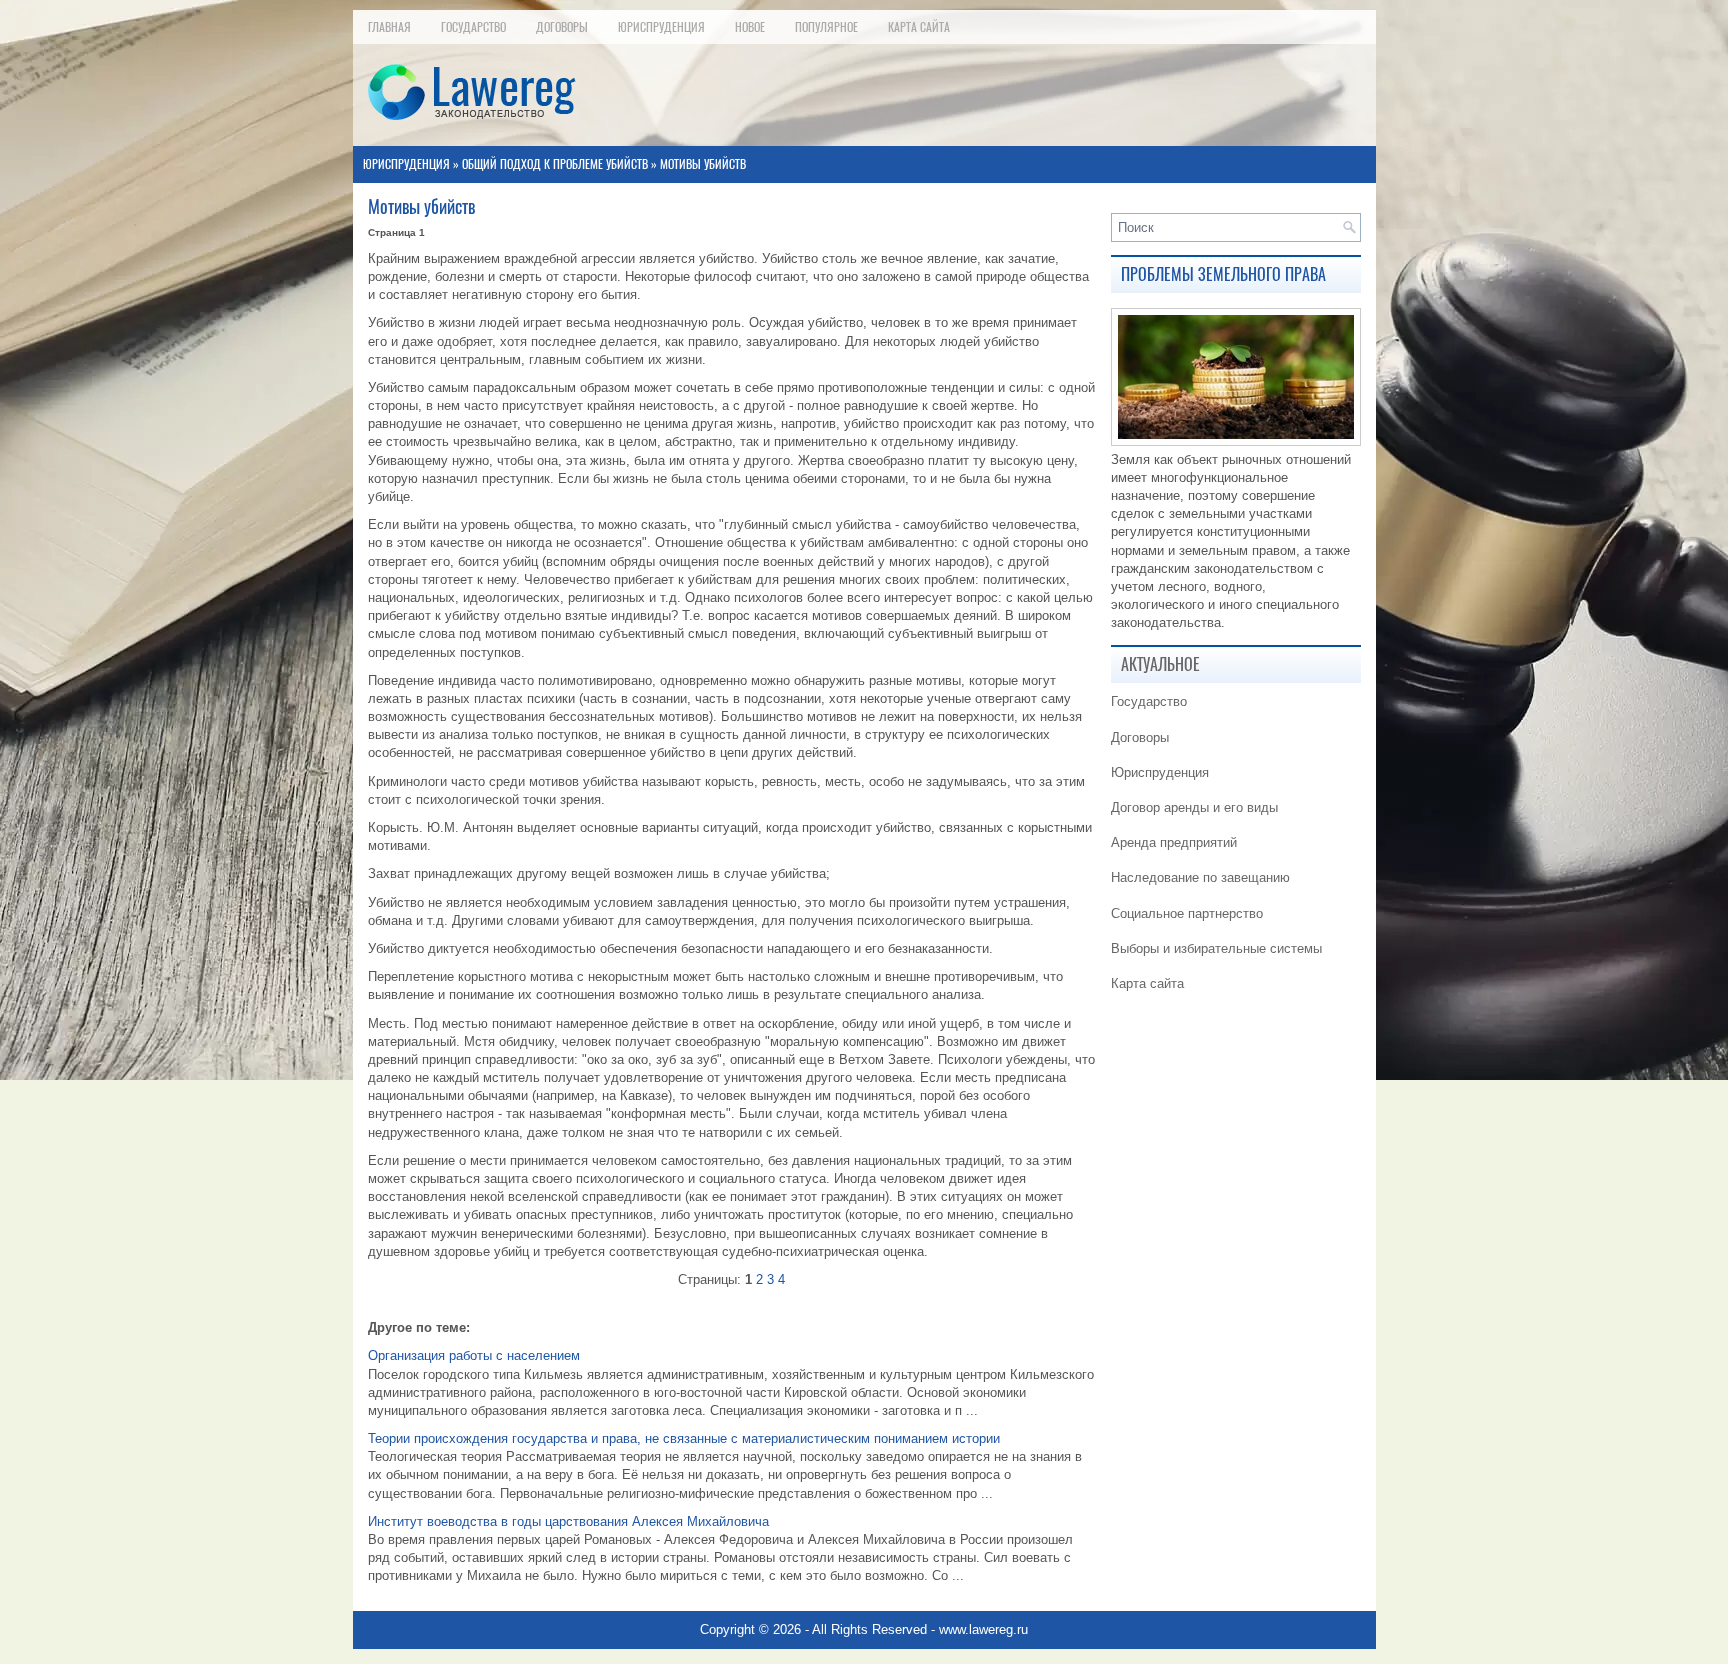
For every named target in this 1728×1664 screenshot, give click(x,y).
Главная (389, 27)
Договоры (562, 27)
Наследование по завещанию (1200, 877)
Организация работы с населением (474, 1355)
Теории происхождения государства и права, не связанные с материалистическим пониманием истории (684, 1438)
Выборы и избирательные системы (1216, 948)
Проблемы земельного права (1223, 274)
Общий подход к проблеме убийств (555, 164)
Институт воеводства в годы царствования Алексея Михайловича (568, 1521)
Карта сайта (919, 27)
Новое (750, 27)
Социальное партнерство (1187, 913)
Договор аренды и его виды (1194, 807)
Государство (473, 27)
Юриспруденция (661, 27)
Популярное (826, 27)
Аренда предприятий (1174, 842)
